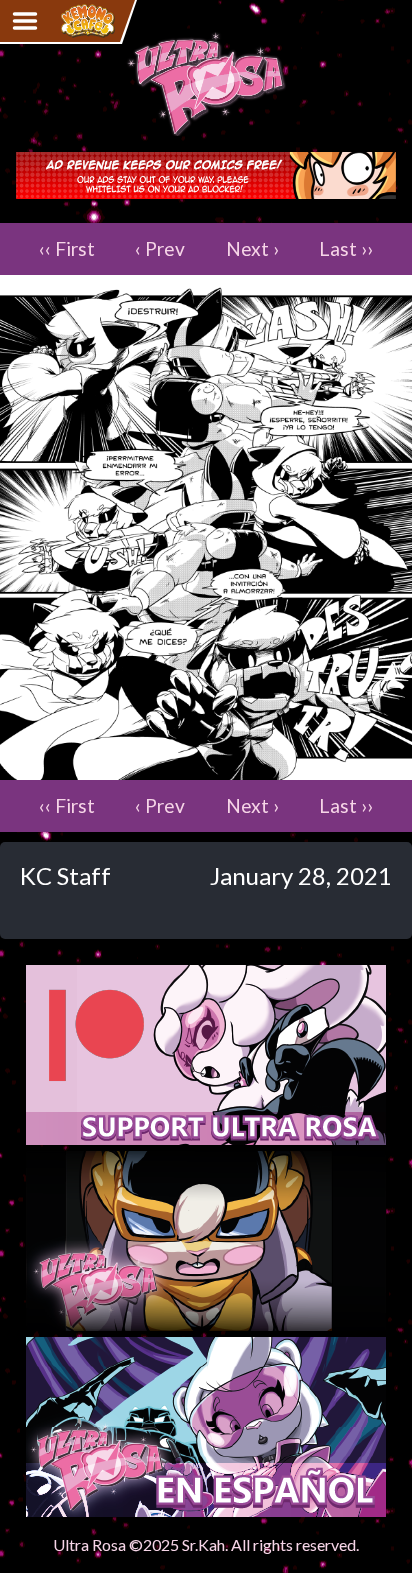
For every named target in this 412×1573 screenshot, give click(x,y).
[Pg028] (206, 769)
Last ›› (346, 248)
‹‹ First (67, 248)
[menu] (25, 21)
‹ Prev (160, 248)
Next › (252, 248)
